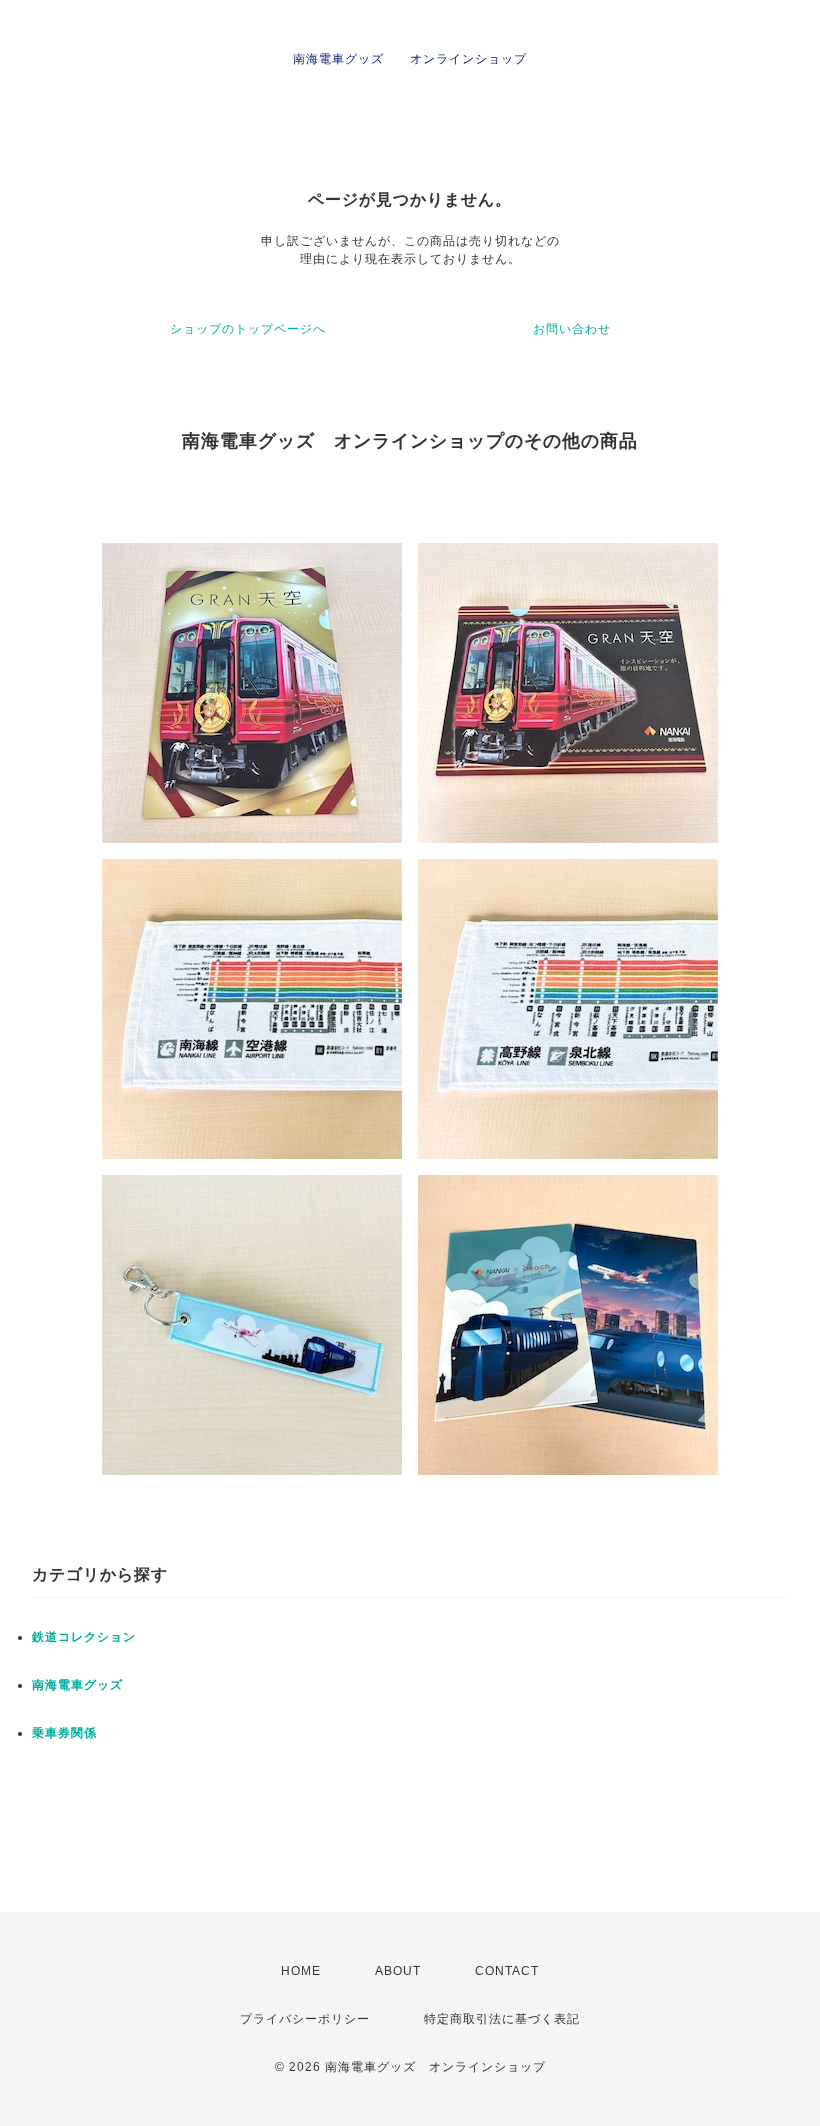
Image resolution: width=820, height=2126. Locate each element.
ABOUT (398, 1971)
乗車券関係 (64, 1733)
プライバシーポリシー (305, 2019)
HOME (301, 1971)
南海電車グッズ (77, 1685)
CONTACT (507, 1971)
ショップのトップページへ (248, 329)
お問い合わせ (572, 329)
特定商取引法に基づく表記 (502, 2019)
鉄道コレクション (84, 1637)
